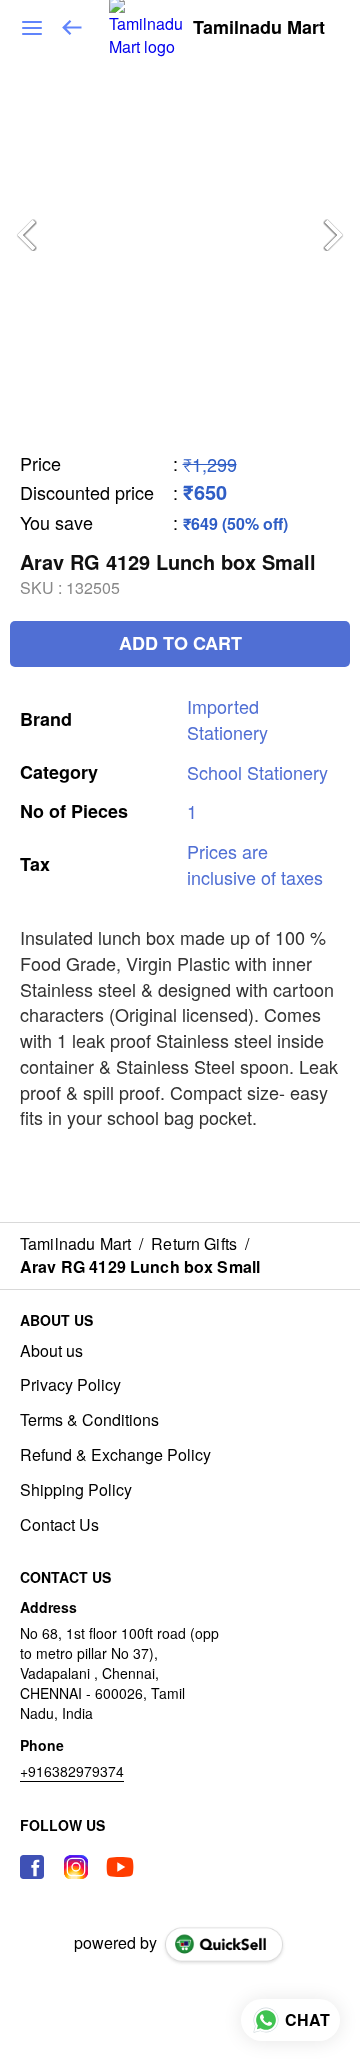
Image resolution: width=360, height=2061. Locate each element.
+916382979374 (72, 1771)
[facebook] (32, 1867)
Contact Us (59, 1525)
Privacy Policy (70, 1385)
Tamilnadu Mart (259, 28)
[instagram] (76, 1867)
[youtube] (120, 1867)
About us (51, 1351)
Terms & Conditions (89, 1420)
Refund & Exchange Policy (115, 1455)
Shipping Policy (76, 1490)
